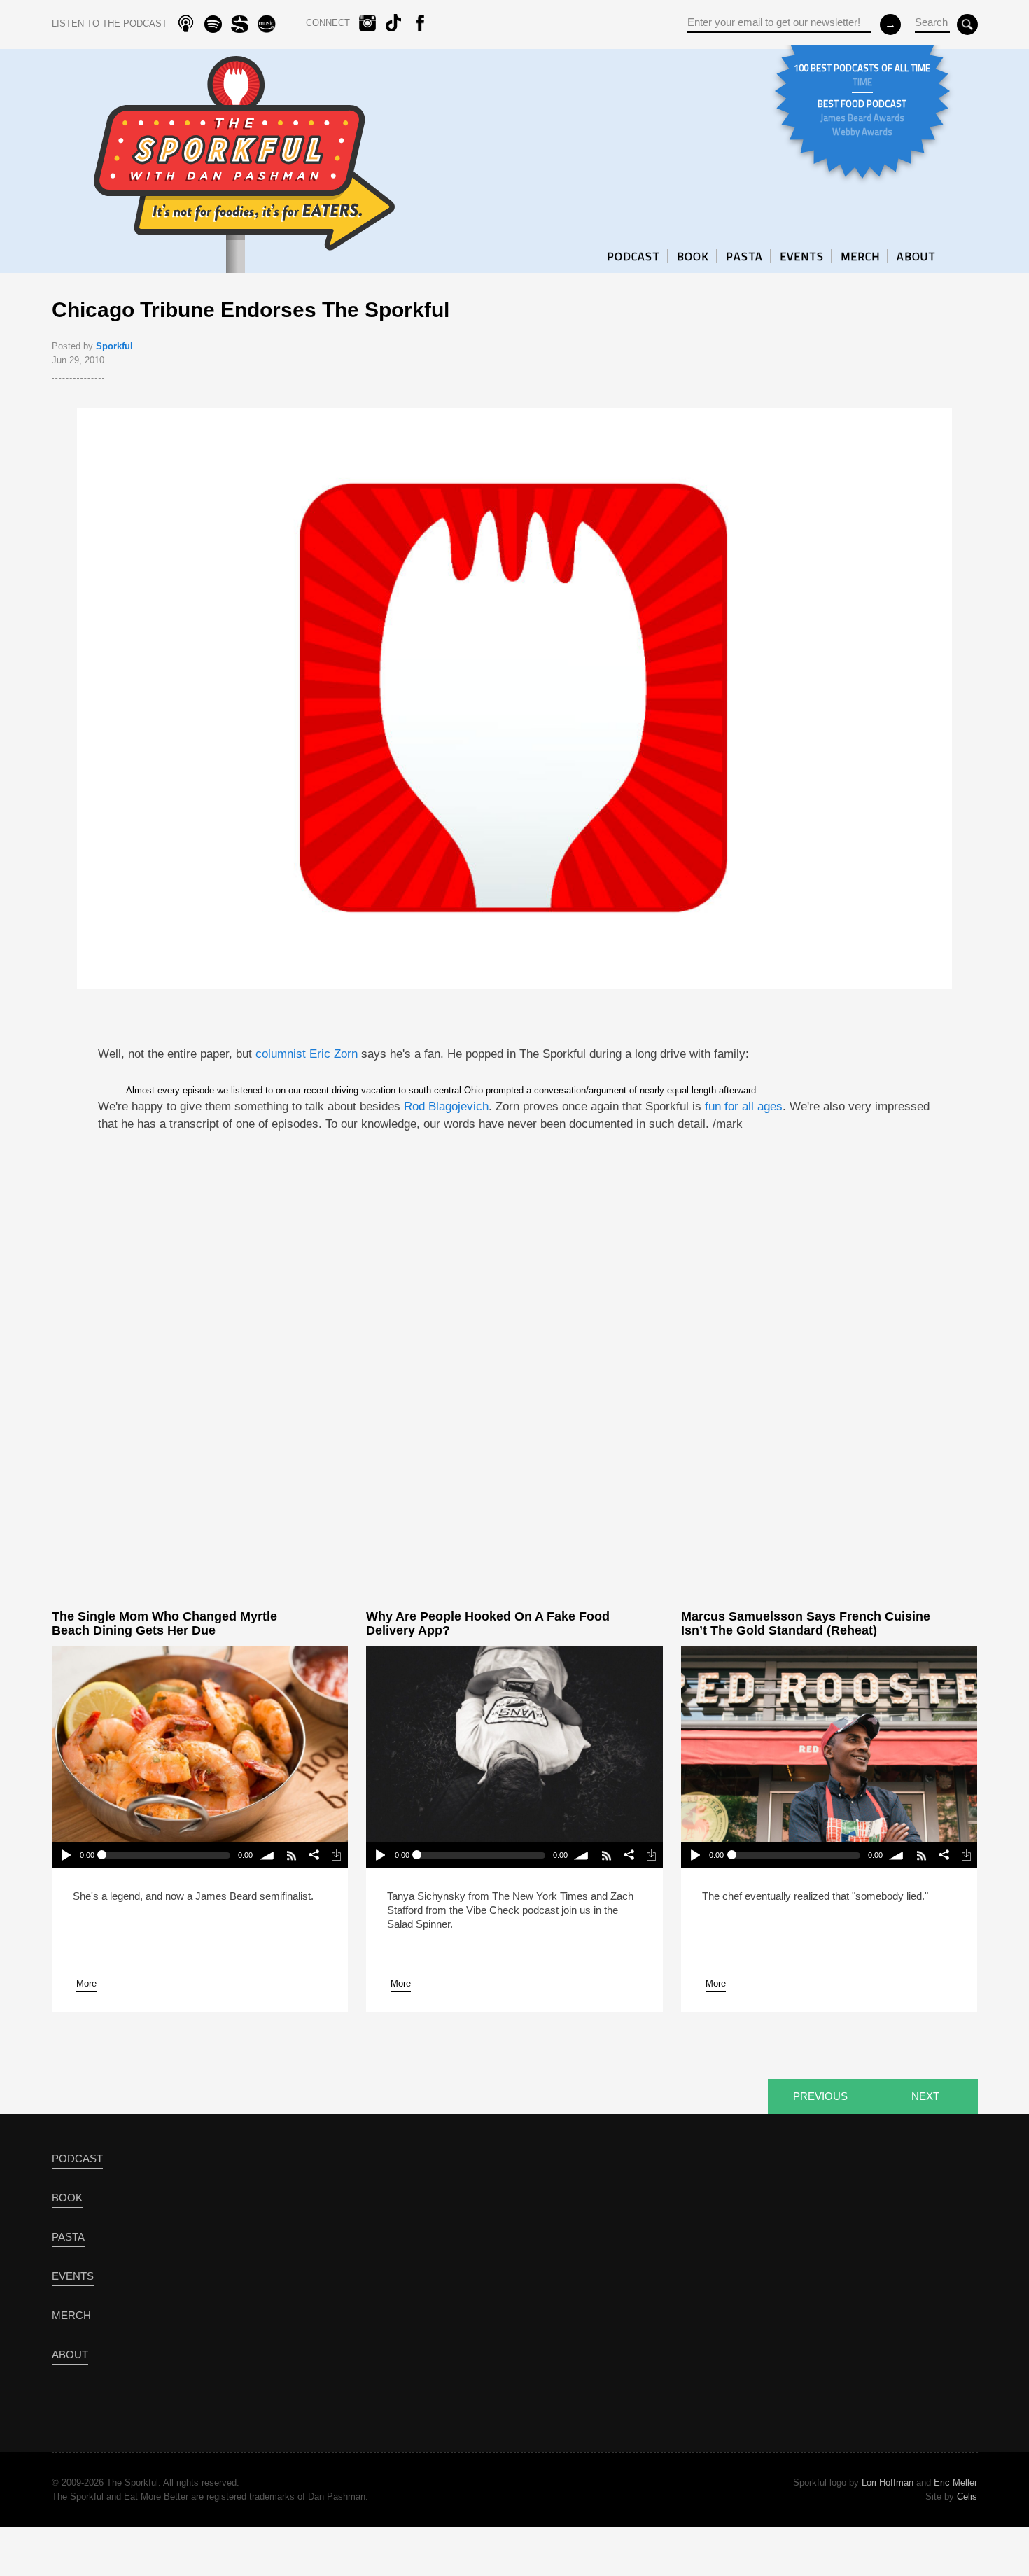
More (86, 1983)
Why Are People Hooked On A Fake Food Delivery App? (488, 1623)
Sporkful (114, 346)
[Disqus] (514, 1371)
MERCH (860, 256)
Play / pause (65, 1855)
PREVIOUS (820, 2096)
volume (267, 1855)
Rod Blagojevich (446, 1106)
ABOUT (916, 256)
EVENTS (802, 256)
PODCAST (633, 256)
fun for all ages (744, 1106)
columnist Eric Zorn (307, 1054)
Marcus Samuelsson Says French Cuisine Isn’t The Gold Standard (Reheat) (806, 1623)
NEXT (925, 2096)
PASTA (744, 256)
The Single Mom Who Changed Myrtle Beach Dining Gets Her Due (164, 1623)
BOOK (693, 256)
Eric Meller (955, 2483)
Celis (967, 2497)
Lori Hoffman (888, 2483)
